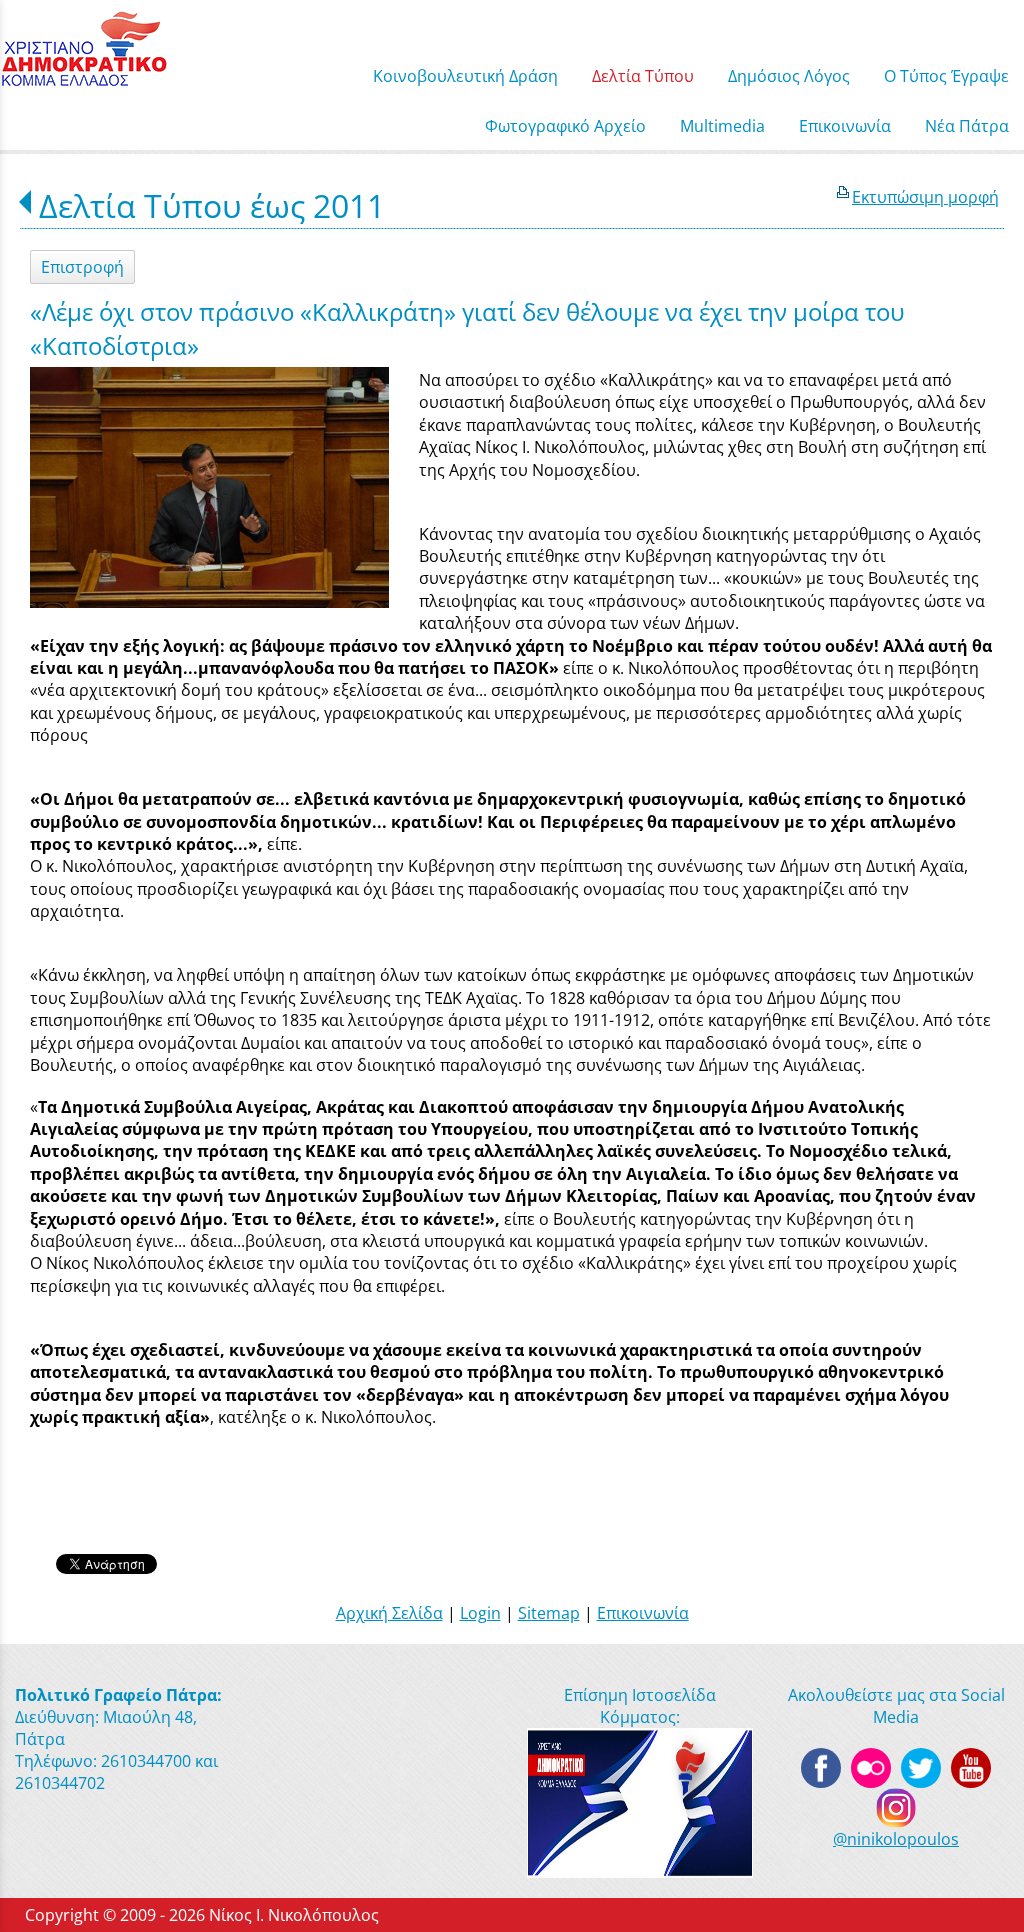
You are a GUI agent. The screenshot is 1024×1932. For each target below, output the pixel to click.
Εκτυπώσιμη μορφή (925, 197)
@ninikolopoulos (896, 1839)
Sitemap (549, 1613)
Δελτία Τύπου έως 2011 (212, 205)
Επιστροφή (82, 267)
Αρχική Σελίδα (389, 1613)
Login (480, 1613)
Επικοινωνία (643, 1613)
